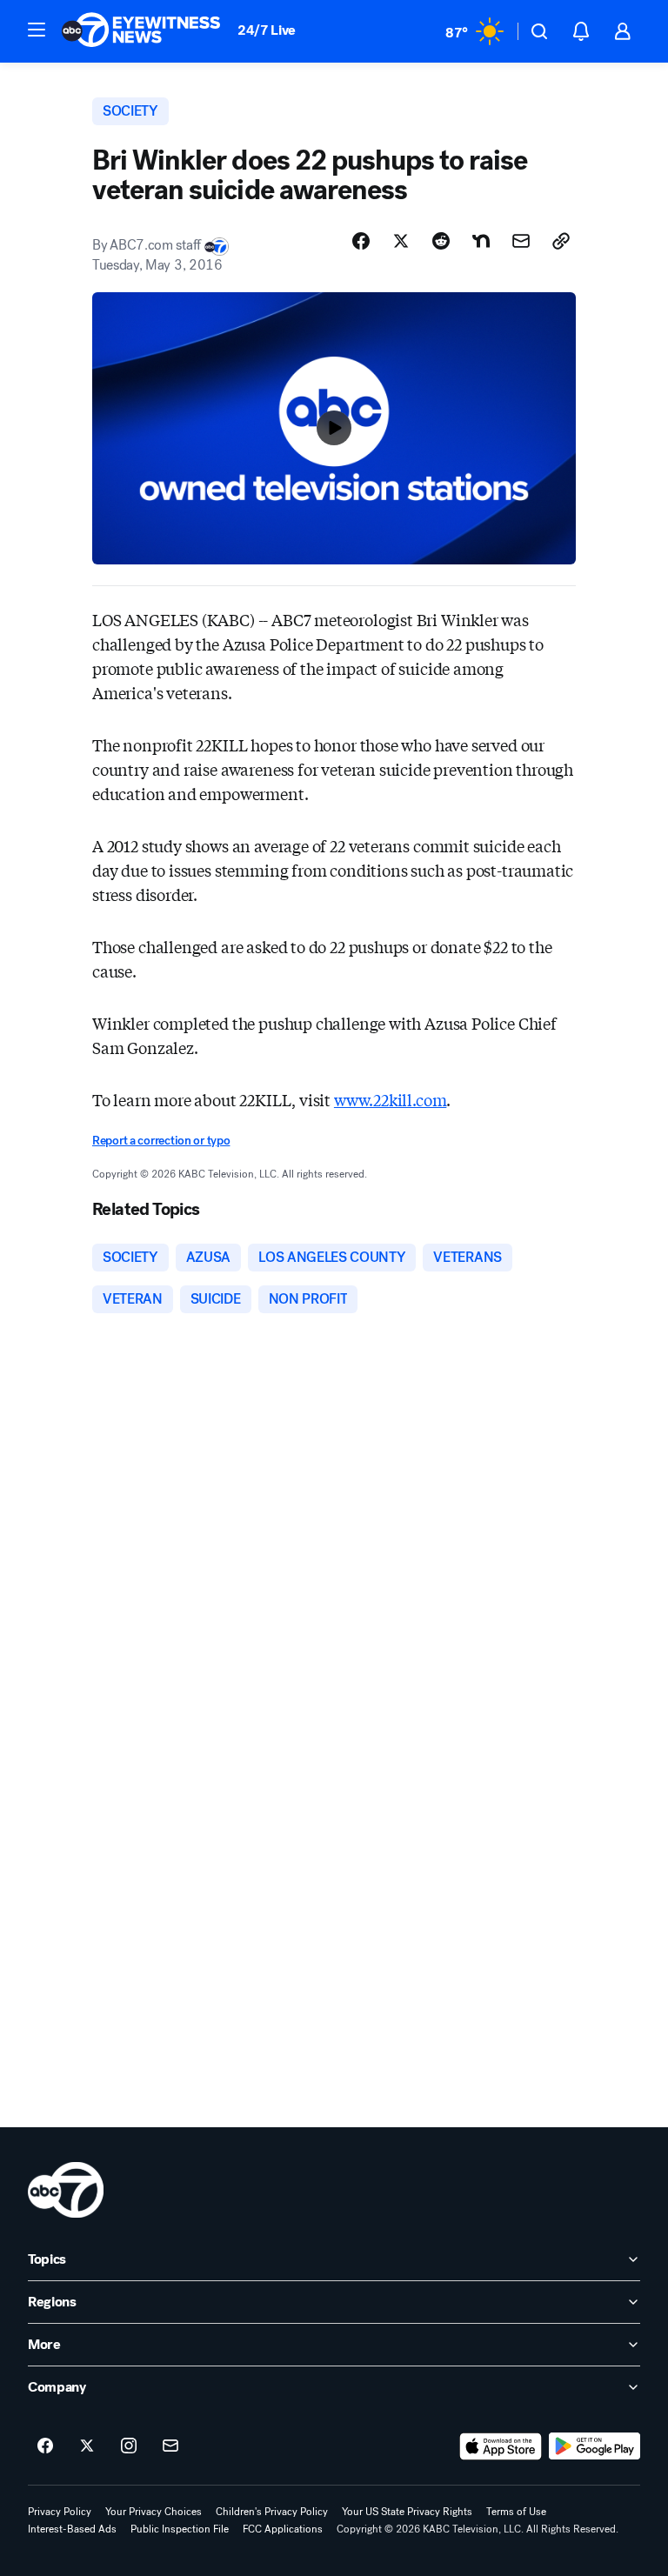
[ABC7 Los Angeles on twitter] (87, 2446)
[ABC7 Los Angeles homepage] (141, 31)
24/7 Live (267, 30)
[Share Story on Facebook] (361, 241)
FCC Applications (283, 2529)
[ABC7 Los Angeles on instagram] (129, 2446)
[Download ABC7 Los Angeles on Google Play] (595, 2446)
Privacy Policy (60, 2512)
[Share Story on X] (401, 241)
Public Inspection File (180, 2529)
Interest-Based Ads (72, 2529)
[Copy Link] (561, 241)
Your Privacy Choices (154, 2512)
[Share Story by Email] (521, 241)
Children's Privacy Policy (272, 2512)
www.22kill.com (390, 1099)
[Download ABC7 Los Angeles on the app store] (501, 2446)
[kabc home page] (66, 2190)
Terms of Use (516, 2512)
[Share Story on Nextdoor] (481, 241)
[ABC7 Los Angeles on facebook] (45, 2446)
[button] (37, 30)
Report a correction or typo (161, 1141)
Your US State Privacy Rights (407, 2512)
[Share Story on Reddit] (441, 241)
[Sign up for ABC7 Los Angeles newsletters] (170, 2446)
